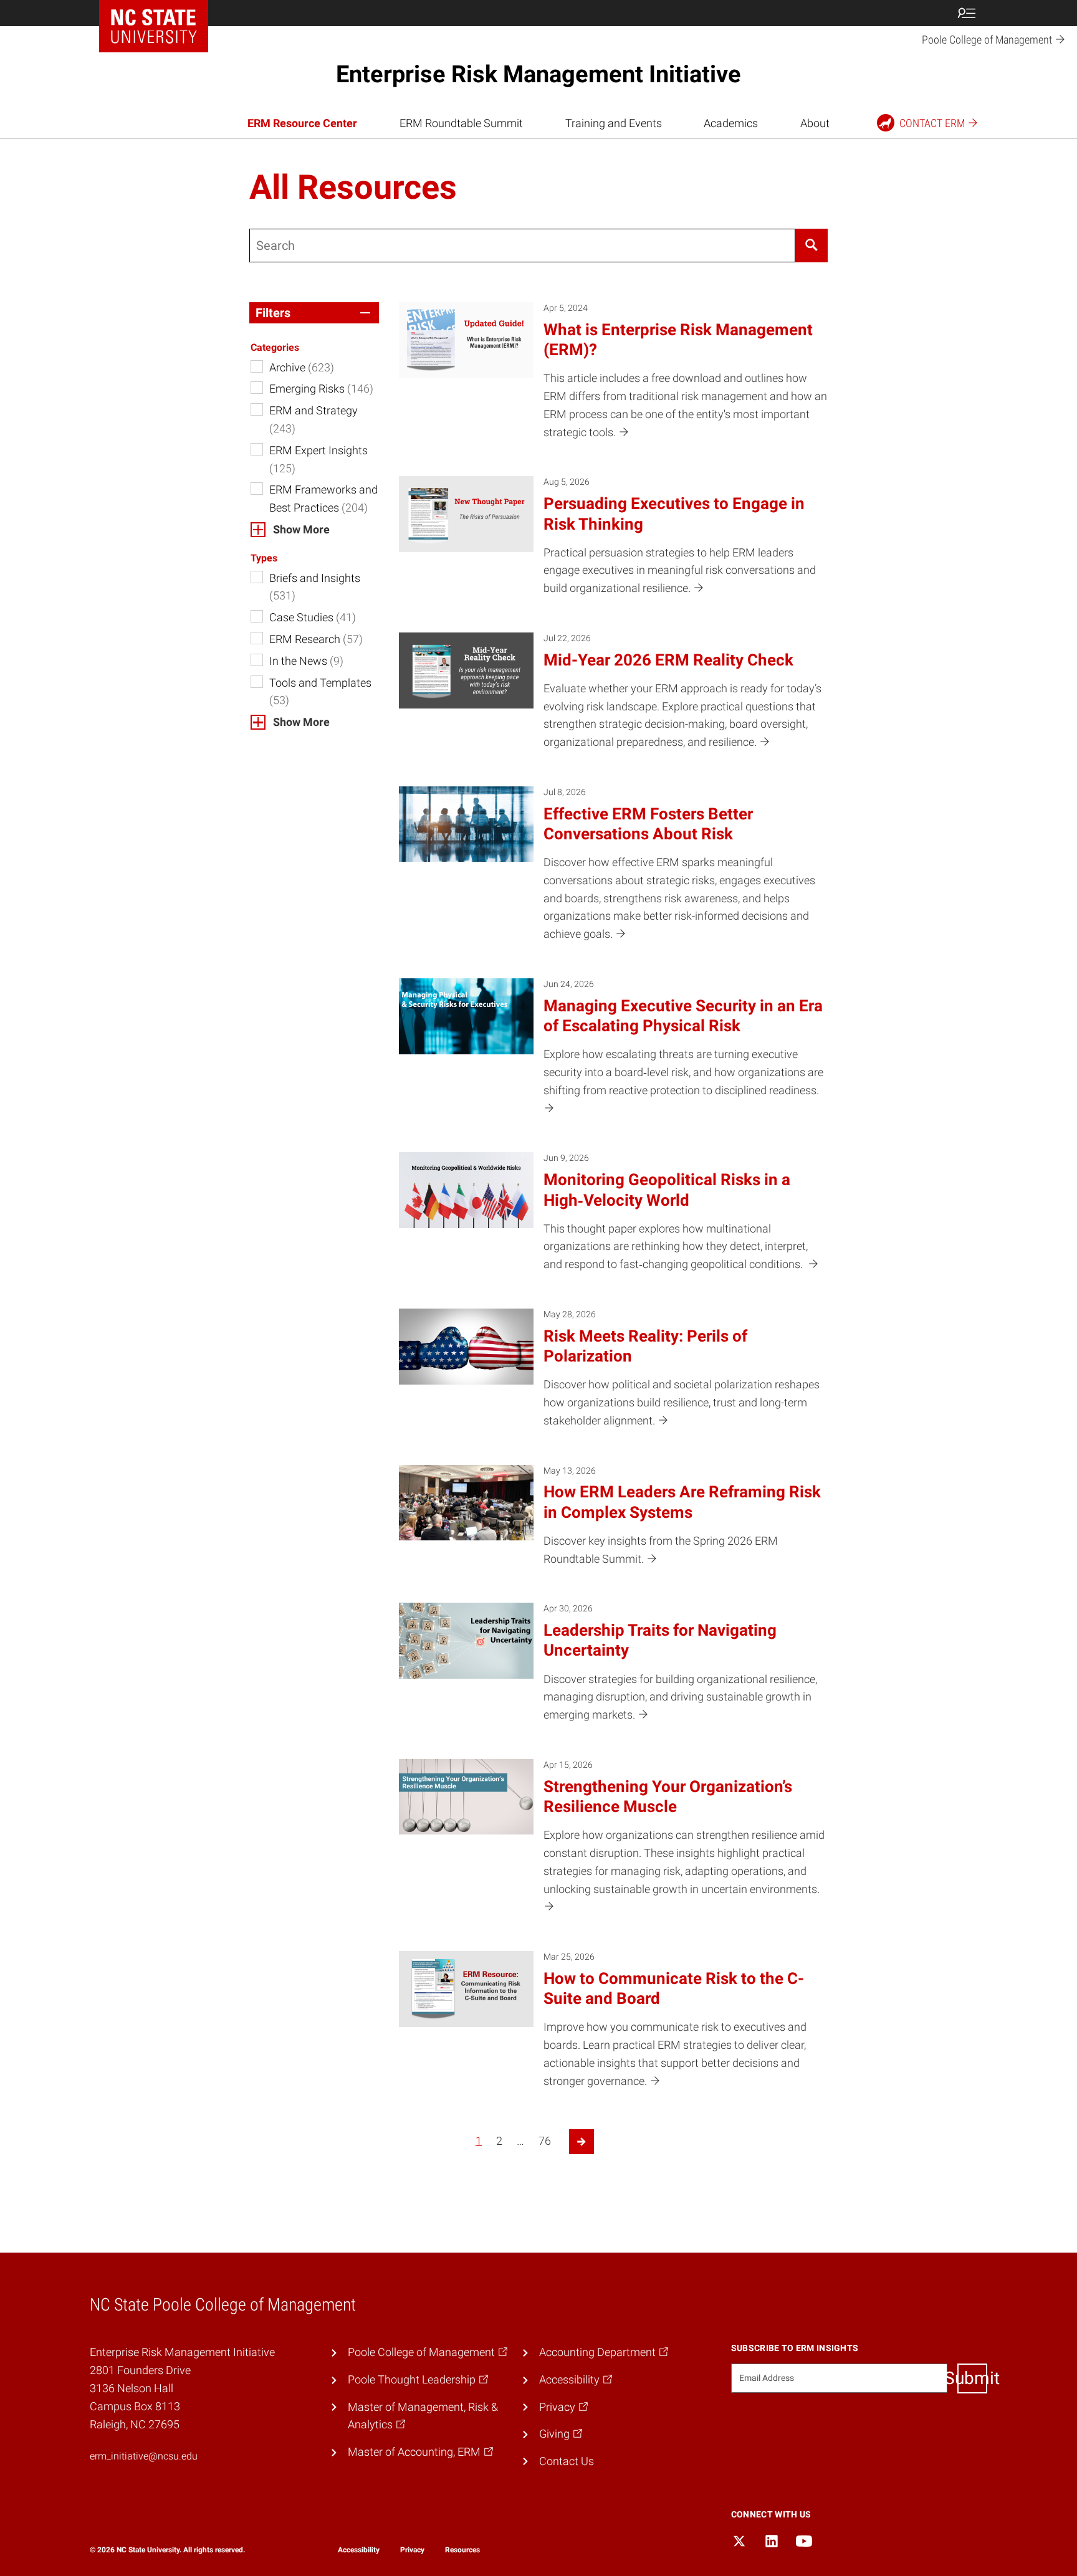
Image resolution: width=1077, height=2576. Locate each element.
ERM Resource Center (302, 123)
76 (545, 2141)
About (815, 123)
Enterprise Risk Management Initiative (538, 74)
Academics (731, 123)
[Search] (811, 246)
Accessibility (359, 2550)
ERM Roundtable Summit (461, 123)
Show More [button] (301, 529)
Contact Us (567, 2461)
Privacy (412, 2550)
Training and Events (614, 123)
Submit (972, 2378)
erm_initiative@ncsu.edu (144, 2456)
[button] (314, 313)
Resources (462, 2550)
